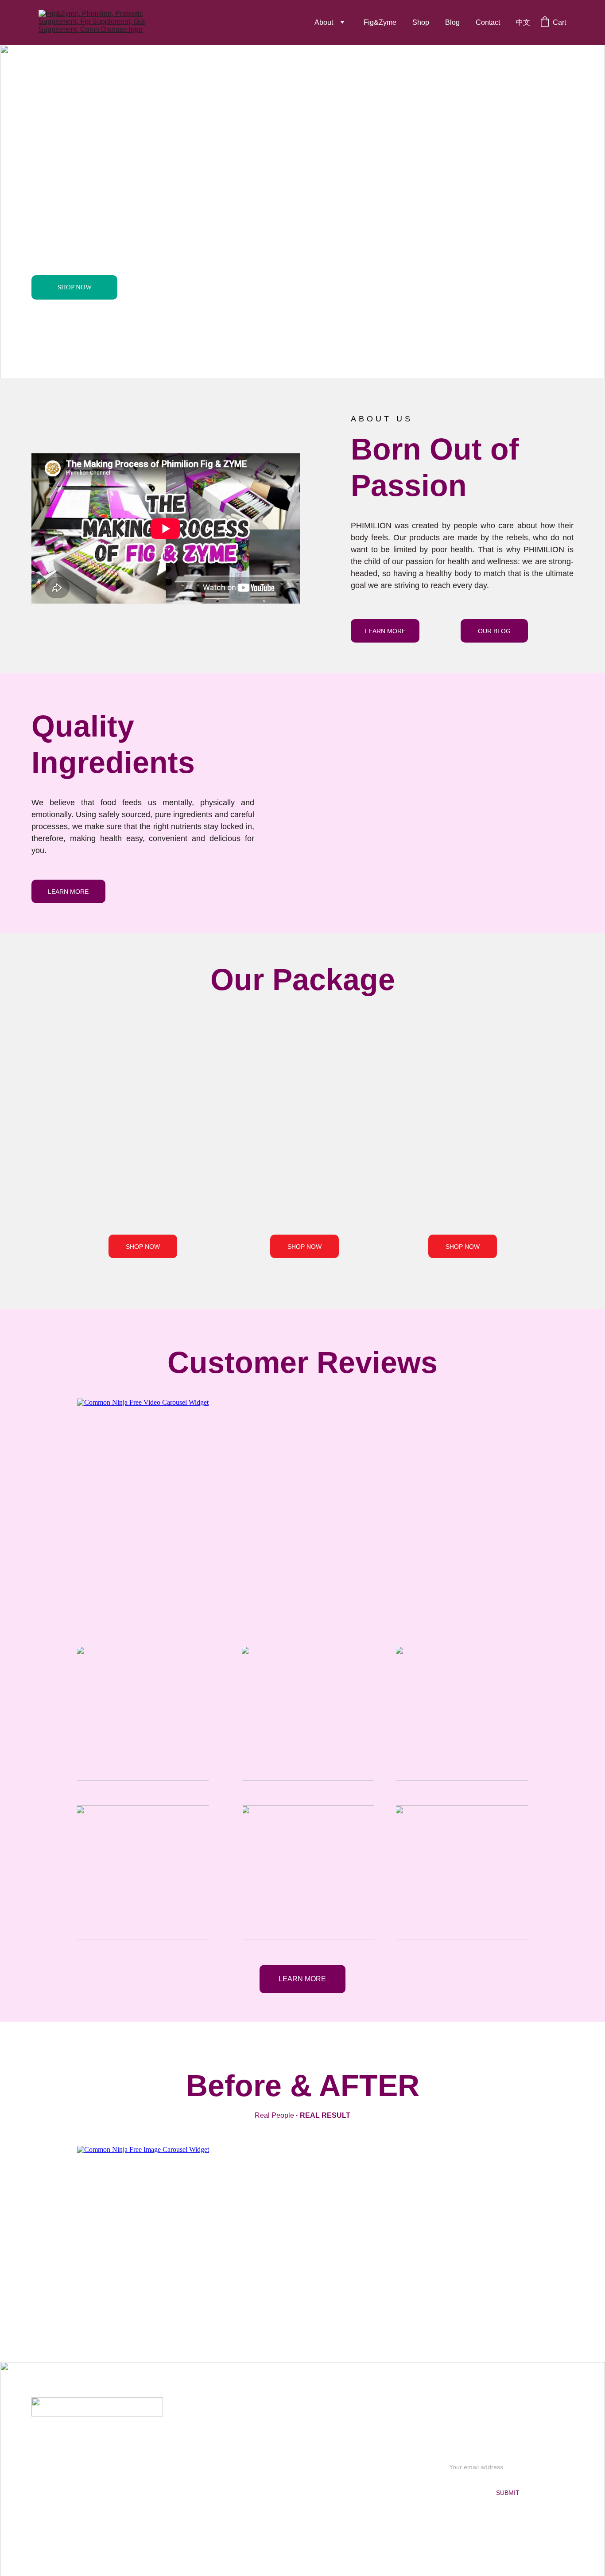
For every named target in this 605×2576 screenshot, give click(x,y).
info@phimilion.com (95, 2438)
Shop (421, 22)
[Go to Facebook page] (81, 2509)
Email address (465, 2451)
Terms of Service (302, 2496)
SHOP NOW (75, 287)
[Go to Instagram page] (110, 2509)
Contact (488, 22)
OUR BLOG (494, 631)
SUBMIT (508, 2493)
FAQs (302, 2439)
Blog (452, 22)
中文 (523, 22)
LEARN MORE (385, 631)
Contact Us (302, 2453)
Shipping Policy (302, 2482)
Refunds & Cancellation (302, 2510)
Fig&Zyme (380, 22)
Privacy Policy (302, 2468)
